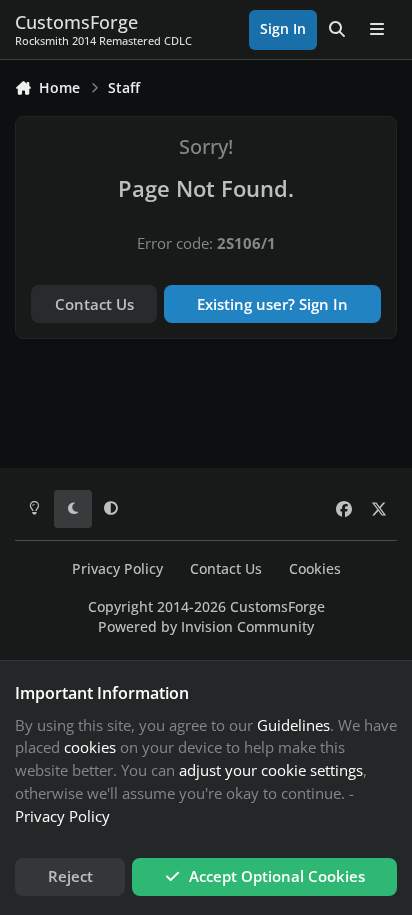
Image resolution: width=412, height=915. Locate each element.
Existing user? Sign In (272, 304)
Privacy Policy (117, 569)
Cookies (315, 569)
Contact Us (94, 304)
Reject (70, 876)
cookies (90, 747)
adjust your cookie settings (271, 770)
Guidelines (293, 725)
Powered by (206, 627)
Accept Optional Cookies (277, 876)
